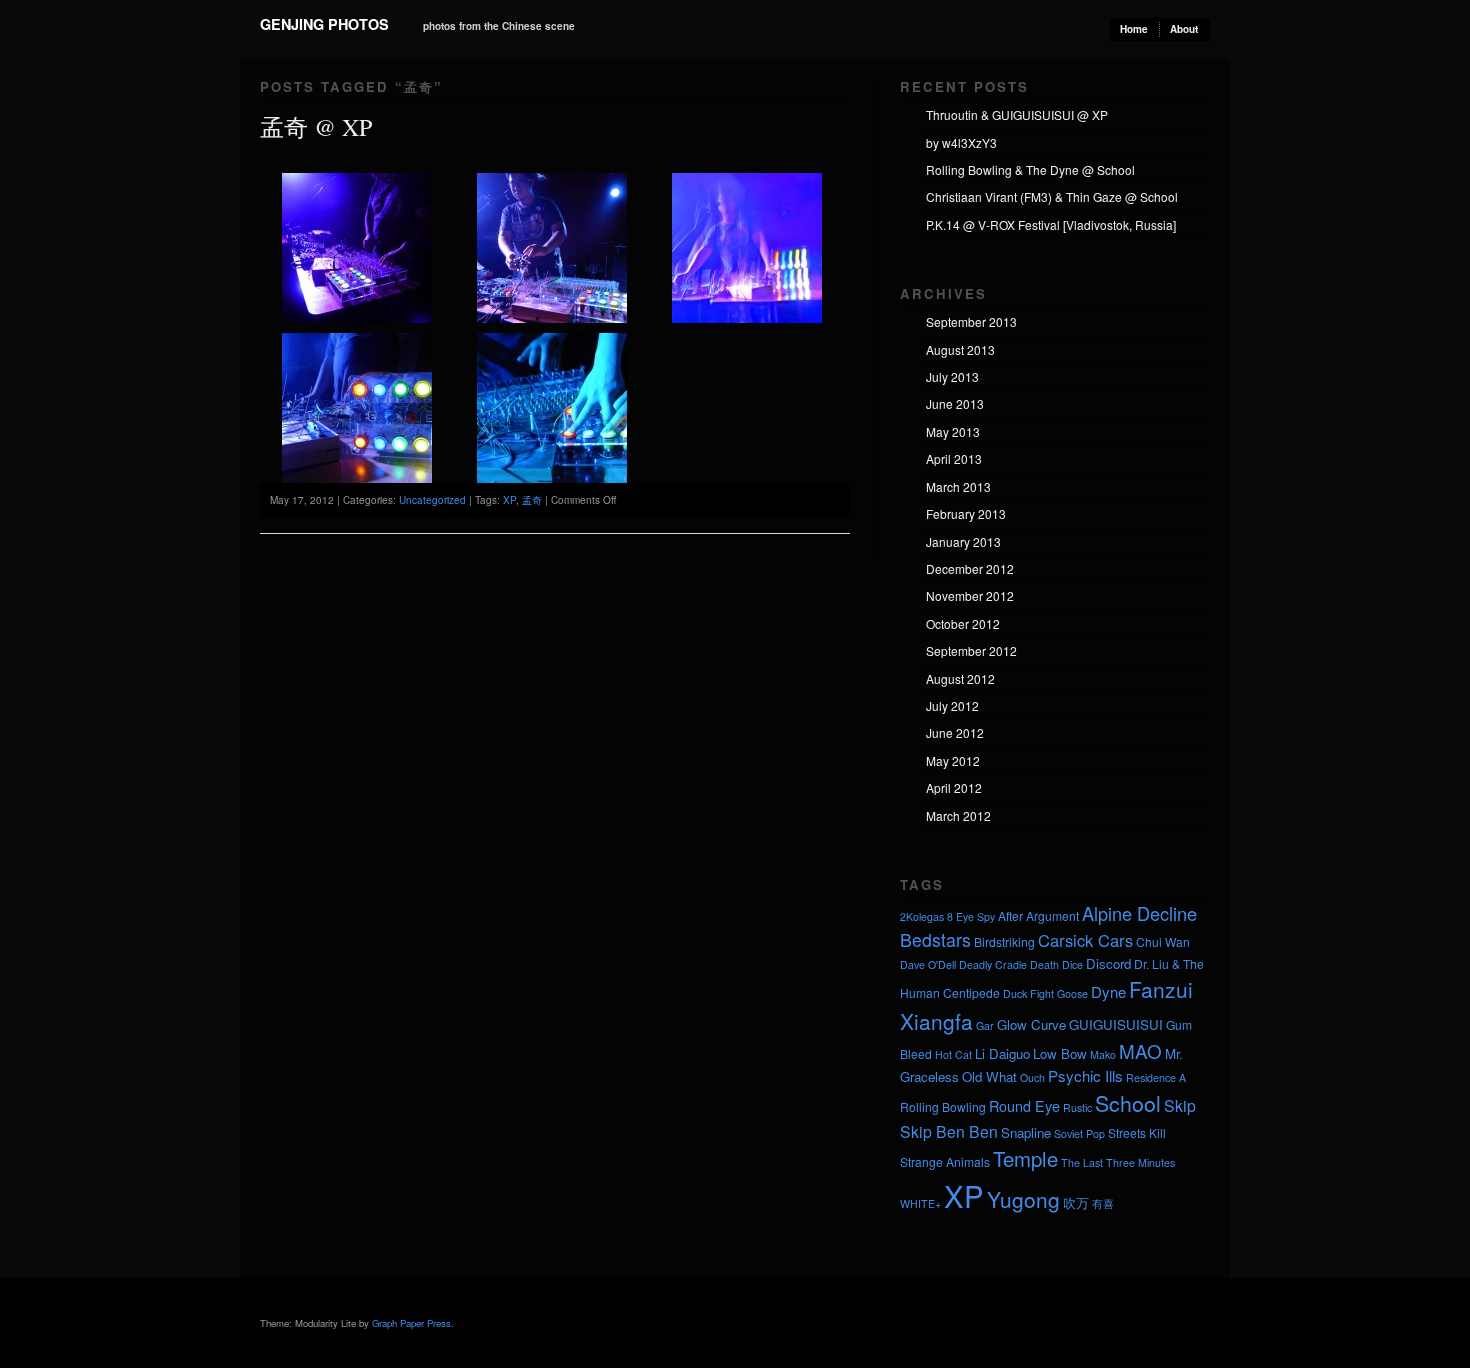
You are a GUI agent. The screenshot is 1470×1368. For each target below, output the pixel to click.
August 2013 (960, 349)
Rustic (1077, 1107)
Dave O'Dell (928, 964)
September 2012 (971, 650)
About (1184, 29)
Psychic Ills (1085, 1075)
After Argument (1038, 915)
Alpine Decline (1139, 913)
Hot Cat (953, 1054)
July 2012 (952, 705)
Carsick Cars (1085, 940)
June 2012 (955, 732)
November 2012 (970, 595)
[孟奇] (357, 318)
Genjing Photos (324, 24)
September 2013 (971, 321)
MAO (1140, 1050)
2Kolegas (922, 916)
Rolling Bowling (943, 1106)
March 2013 (958, 486)
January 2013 (963, 541)
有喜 (1103, 1203)
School (1128, 1103)
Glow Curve (1031, 1024)
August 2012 (960, 678)
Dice (1072, 964)
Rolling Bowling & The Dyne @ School (1030, 169)
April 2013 (954, 458)
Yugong (1023, 1199)
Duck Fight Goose (1045, 993)
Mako (1103, 1054)
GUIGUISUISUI (1116, 1024)
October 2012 (963, 623)
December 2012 (970, 568)
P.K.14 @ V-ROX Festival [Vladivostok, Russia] (1051, 224)
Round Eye (1024, 1106)
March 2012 (958, 815)
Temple (1025, 1158)
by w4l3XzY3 (961, 142)
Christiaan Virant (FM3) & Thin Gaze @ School (1052, 196)
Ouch (1032, 1077)
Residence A (1156, 1077)
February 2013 (966, 513)
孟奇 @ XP (316, 127)
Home (1134, 29)
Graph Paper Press (411, 1323)
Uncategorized (432, 500)
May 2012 (953, 760)
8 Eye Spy (971, 916)
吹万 (1076, 1202)
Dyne (1108, 991)
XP (509, 500)
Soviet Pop (1079, 1133)
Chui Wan (1163, 941)
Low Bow (1060, 1053)
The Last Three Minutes (1118, 1162)
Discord (1108, 963)
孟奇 (532, 500)
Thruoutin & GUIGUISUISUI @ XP (1017, 114)
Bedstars (935, 939)
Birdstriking (1004, 941)
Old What (989, 1076)
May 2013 (953, 431)
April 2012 (954, 787)
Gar (985, 1025)
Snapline (1026, 1132)
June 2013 (955, 403)
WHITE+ (920, 1203)
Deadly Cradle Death (1009, 964)
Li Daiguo (1002, 1053)
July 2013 (952, 376)
